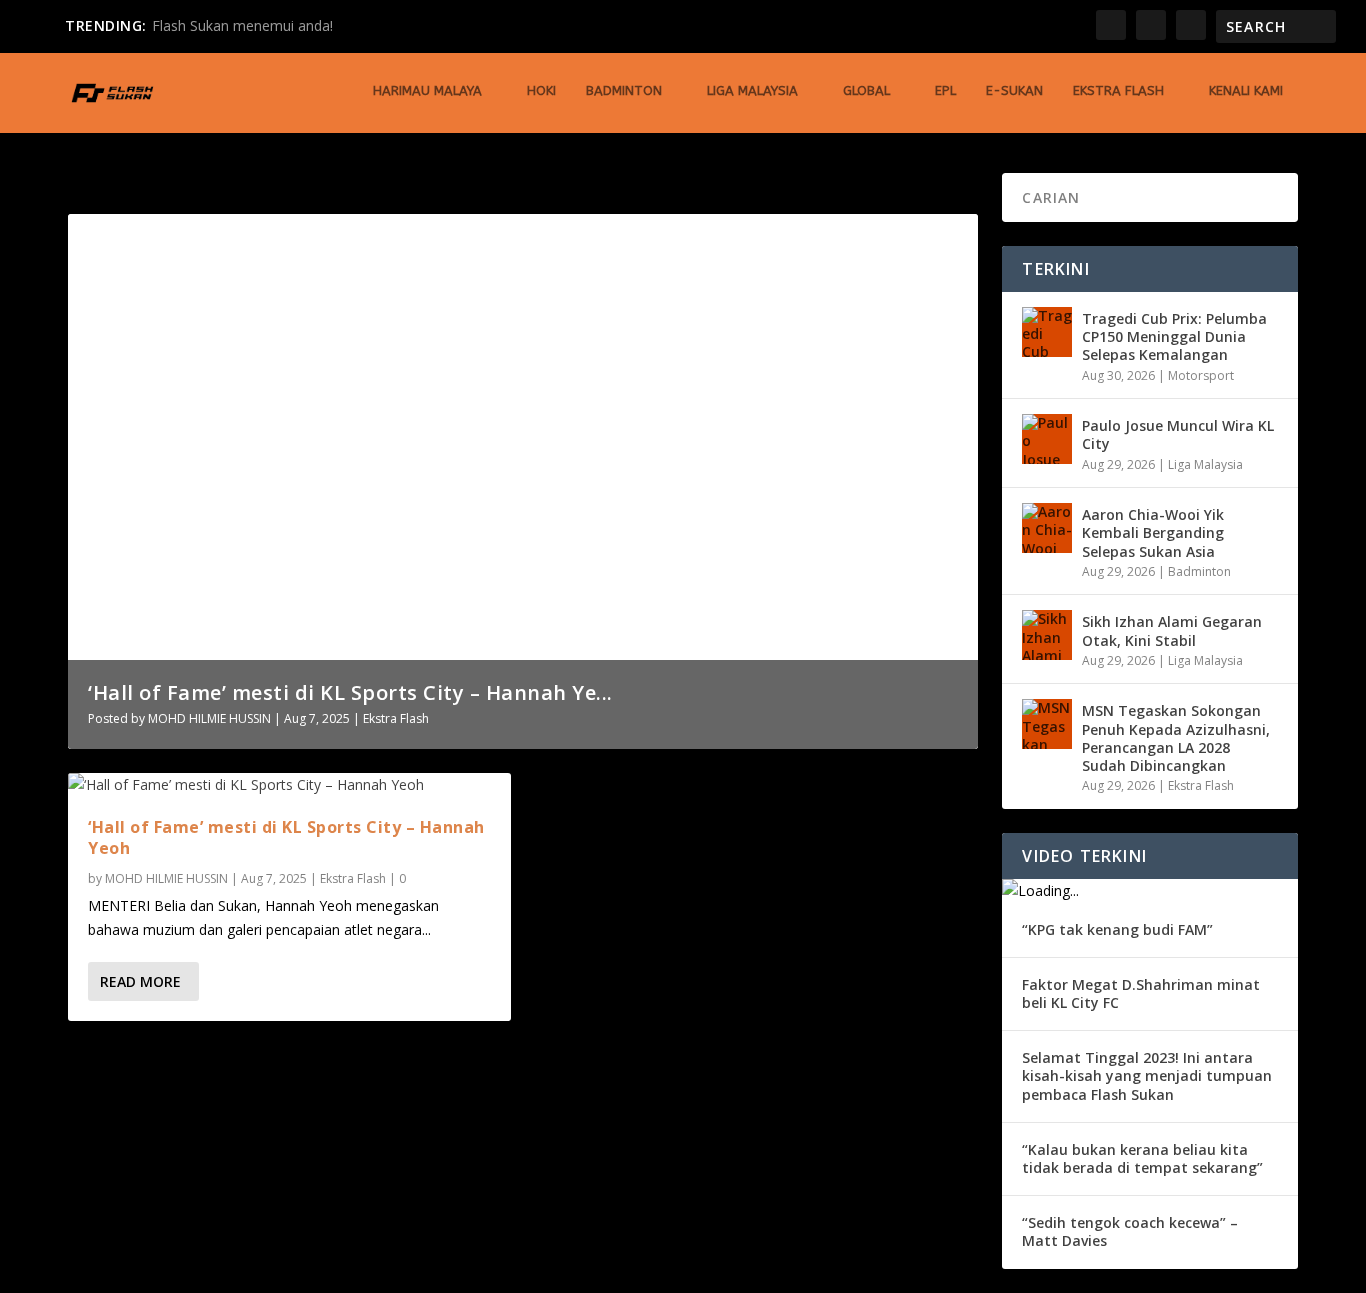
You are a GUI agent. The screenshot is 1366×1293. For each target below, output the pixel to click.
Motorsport (1201, 375)
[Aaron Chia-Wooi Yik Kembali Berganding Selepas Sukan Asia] (1047, 528)
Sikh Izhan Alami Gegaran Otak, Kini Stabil (1172, 630)
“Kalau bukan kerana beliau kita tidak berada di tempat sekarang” (1142, 1158)
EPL (945, 90)
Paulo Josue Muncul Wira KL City (1178, 434)
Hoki (541, 90)
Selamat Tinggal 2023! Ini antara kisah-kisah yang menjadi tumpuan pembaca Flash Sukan (1147, 1075)
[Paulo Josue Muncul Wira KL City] (1047, 439)
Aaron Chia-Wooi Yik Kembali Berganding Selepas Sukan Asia (1153, 532)
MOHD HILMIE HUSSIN (209, 718)
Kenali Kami (1246, 90)
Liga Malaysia (752, 90)
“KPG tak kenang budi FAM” (1117, 929)
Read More (140, 981)
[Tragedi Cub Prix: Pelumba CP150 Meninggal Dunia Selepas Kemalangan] (1047, 332)
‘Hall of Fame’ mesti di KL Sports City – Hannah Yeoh (286, 837)
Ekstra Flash (1118, 90)
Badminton (624, 90)
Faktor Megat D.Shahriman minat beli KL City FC (1141, 993)
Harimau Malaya (427, 90)
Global (866, 90)
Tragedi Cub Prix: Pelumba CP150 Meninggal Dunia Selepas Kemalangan (1174, 336)
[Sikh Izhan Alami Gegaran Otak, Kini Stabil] (1047, 635)
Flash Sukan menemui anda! (242, 25)
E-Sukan (1014, 90)
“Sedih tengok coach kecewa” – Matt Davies (1130, 1231)
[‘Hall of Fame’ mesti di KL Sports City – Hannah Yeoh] (289, 785)
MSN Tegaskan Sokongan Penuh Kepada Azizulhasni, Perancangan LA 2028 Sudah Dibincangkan (1176, 738)
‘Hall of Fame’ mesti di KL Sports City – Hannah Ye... (350, 692)
